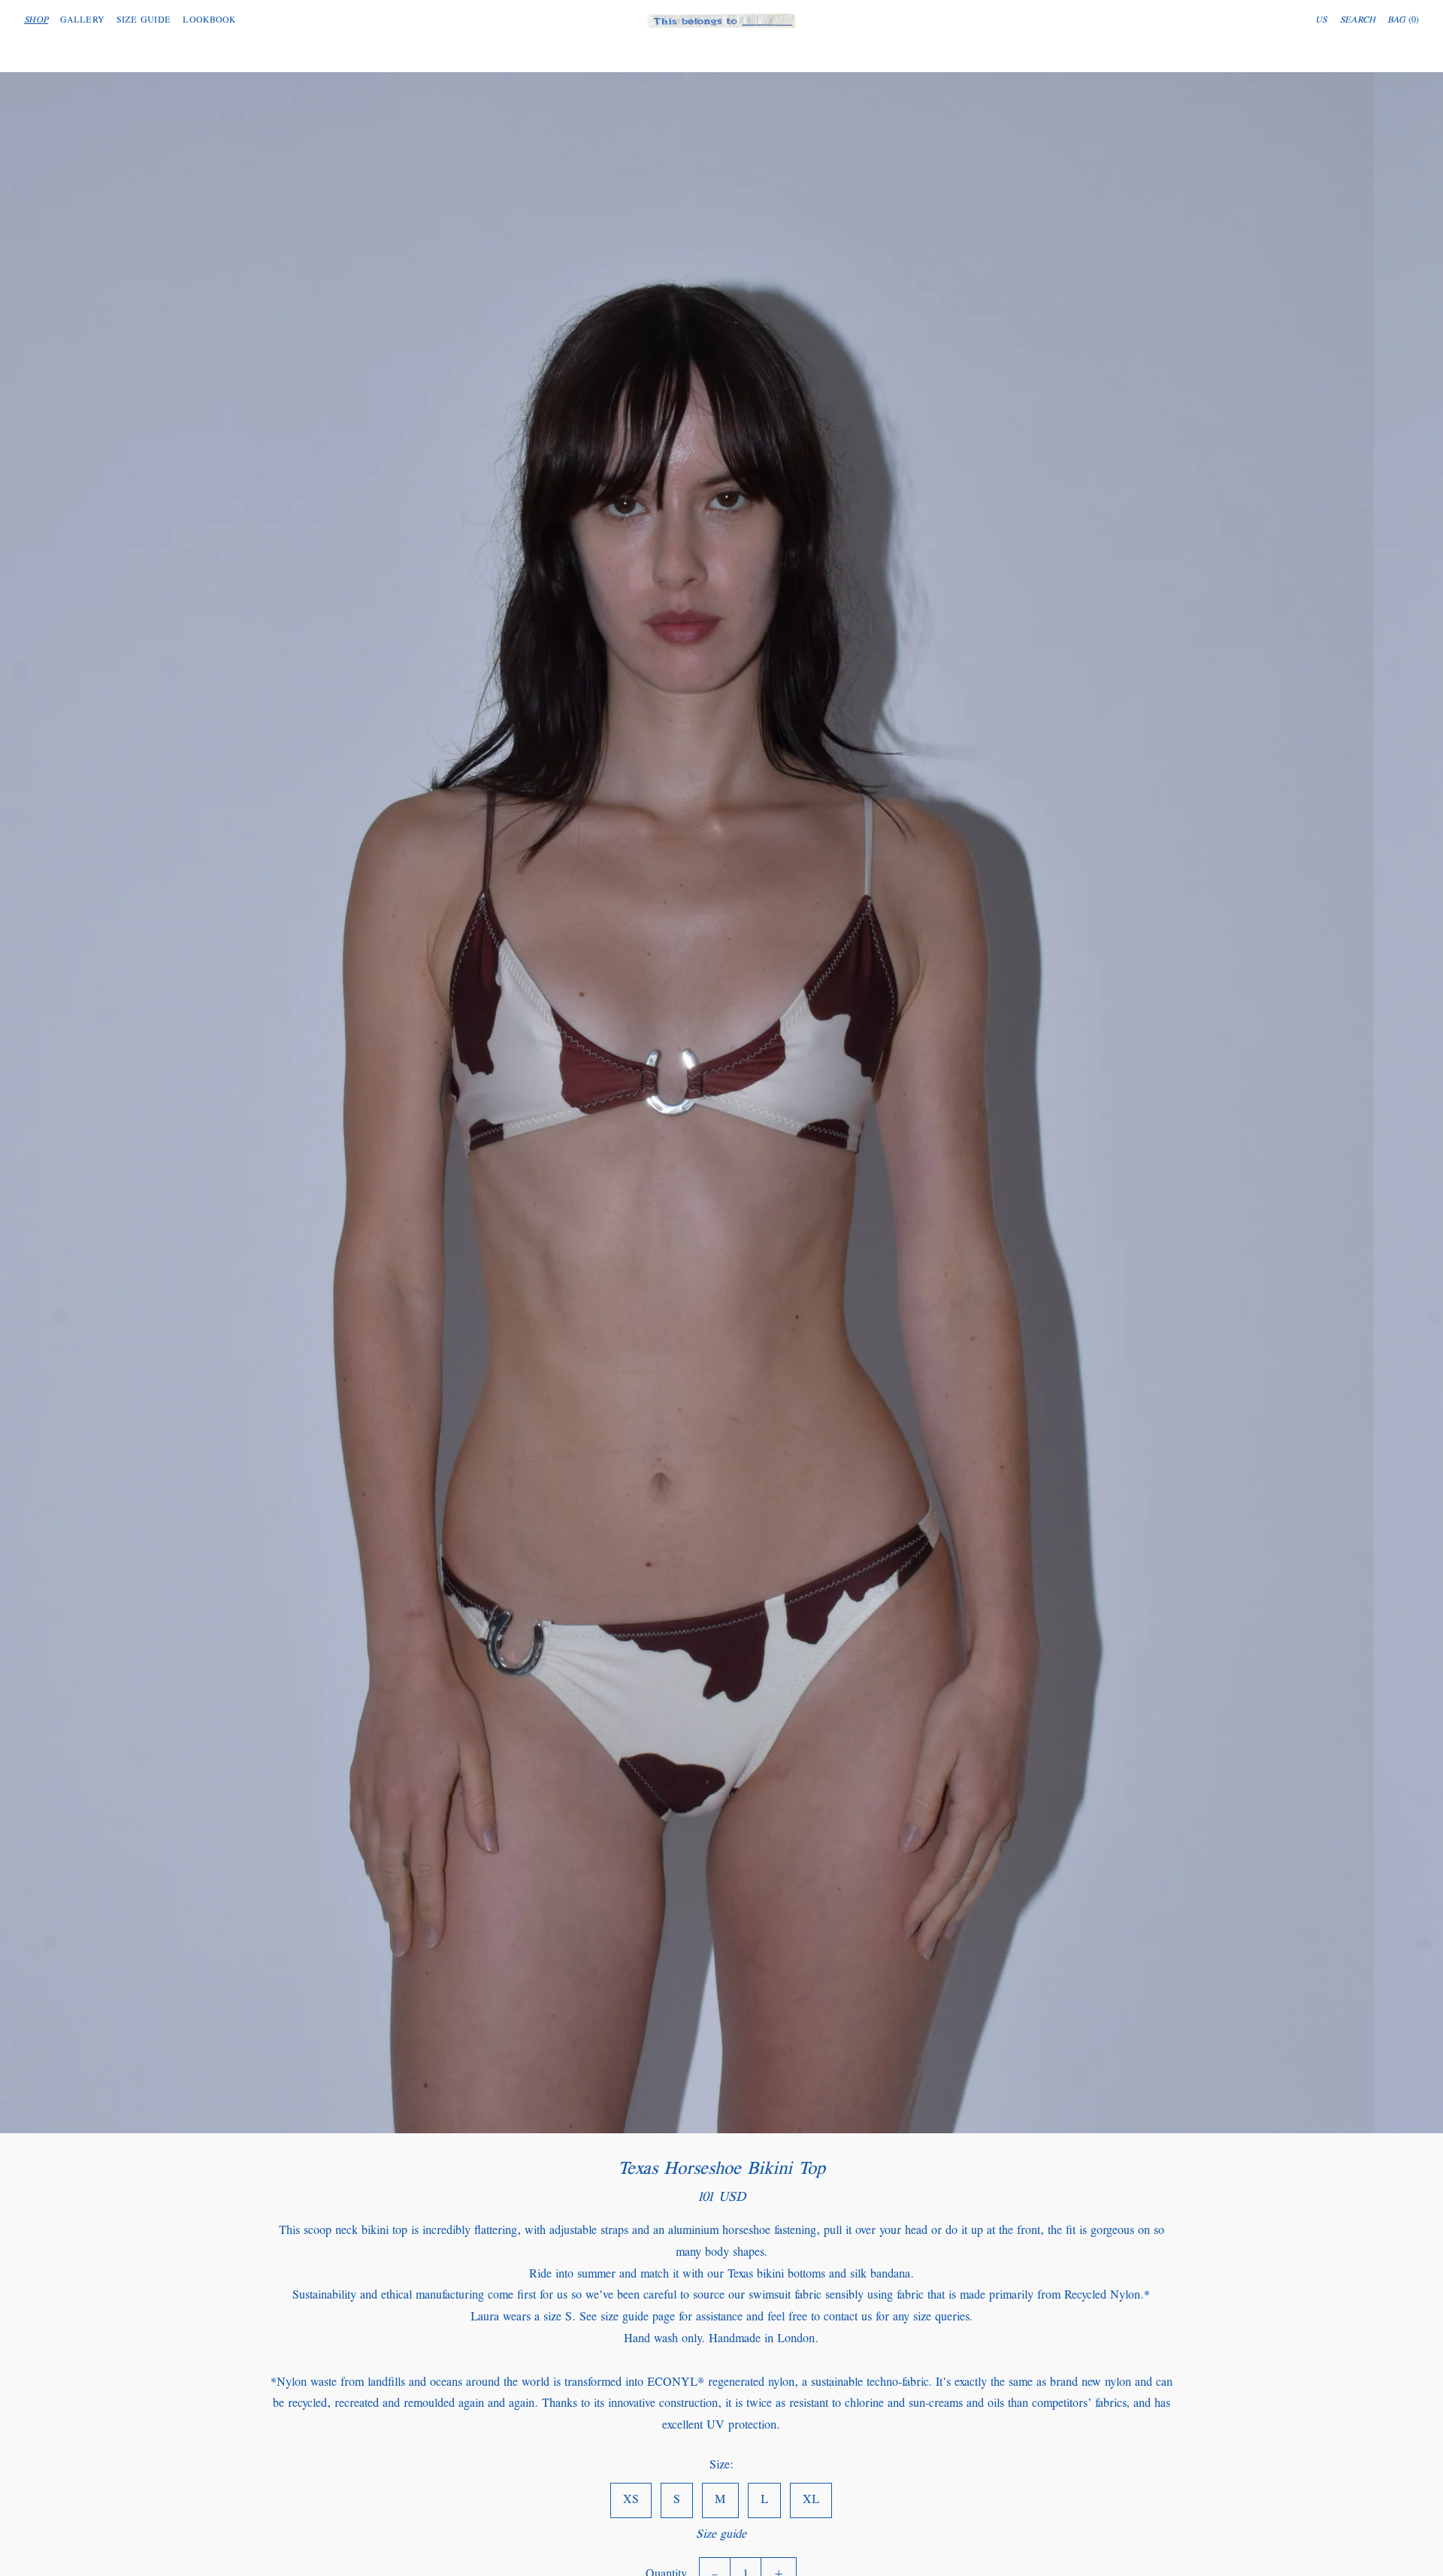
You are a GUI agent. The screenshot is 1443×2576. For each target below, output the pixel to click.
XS (631, 2499)
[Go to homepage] (721, 21)
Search (1358, 21)
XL (811, 2499)
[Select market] (1322, 21)
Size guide (721, 2534)
